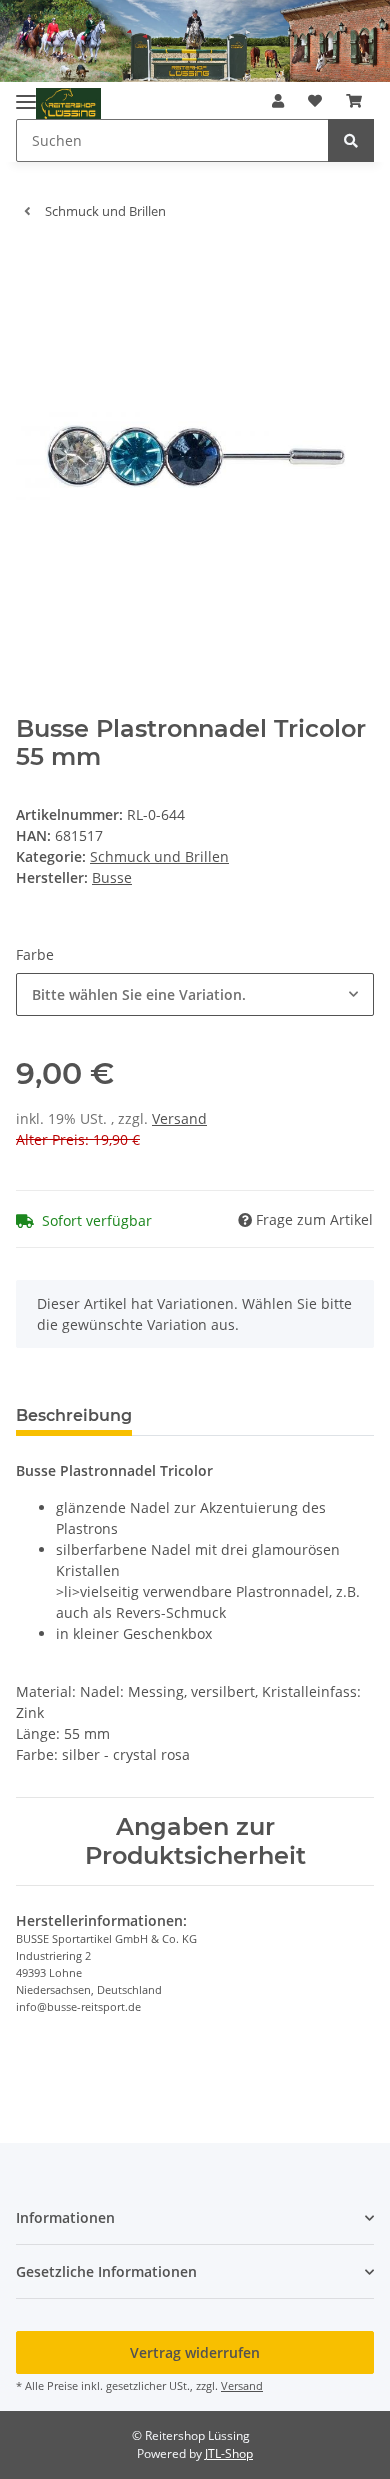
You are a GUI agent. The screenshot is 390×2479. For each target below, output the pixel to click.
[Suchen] (351, 140)
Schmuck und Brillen (159, 856)
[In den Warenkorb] (32, 266)
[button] (278, 100)
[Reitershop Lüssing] (68, 104)
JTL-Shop (229, 2453)
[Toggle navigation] (26, 94)
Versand (179, 1118)
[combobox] (195, 994)
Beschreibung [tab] (74, 1415)
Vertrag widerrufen (195, 2352)
